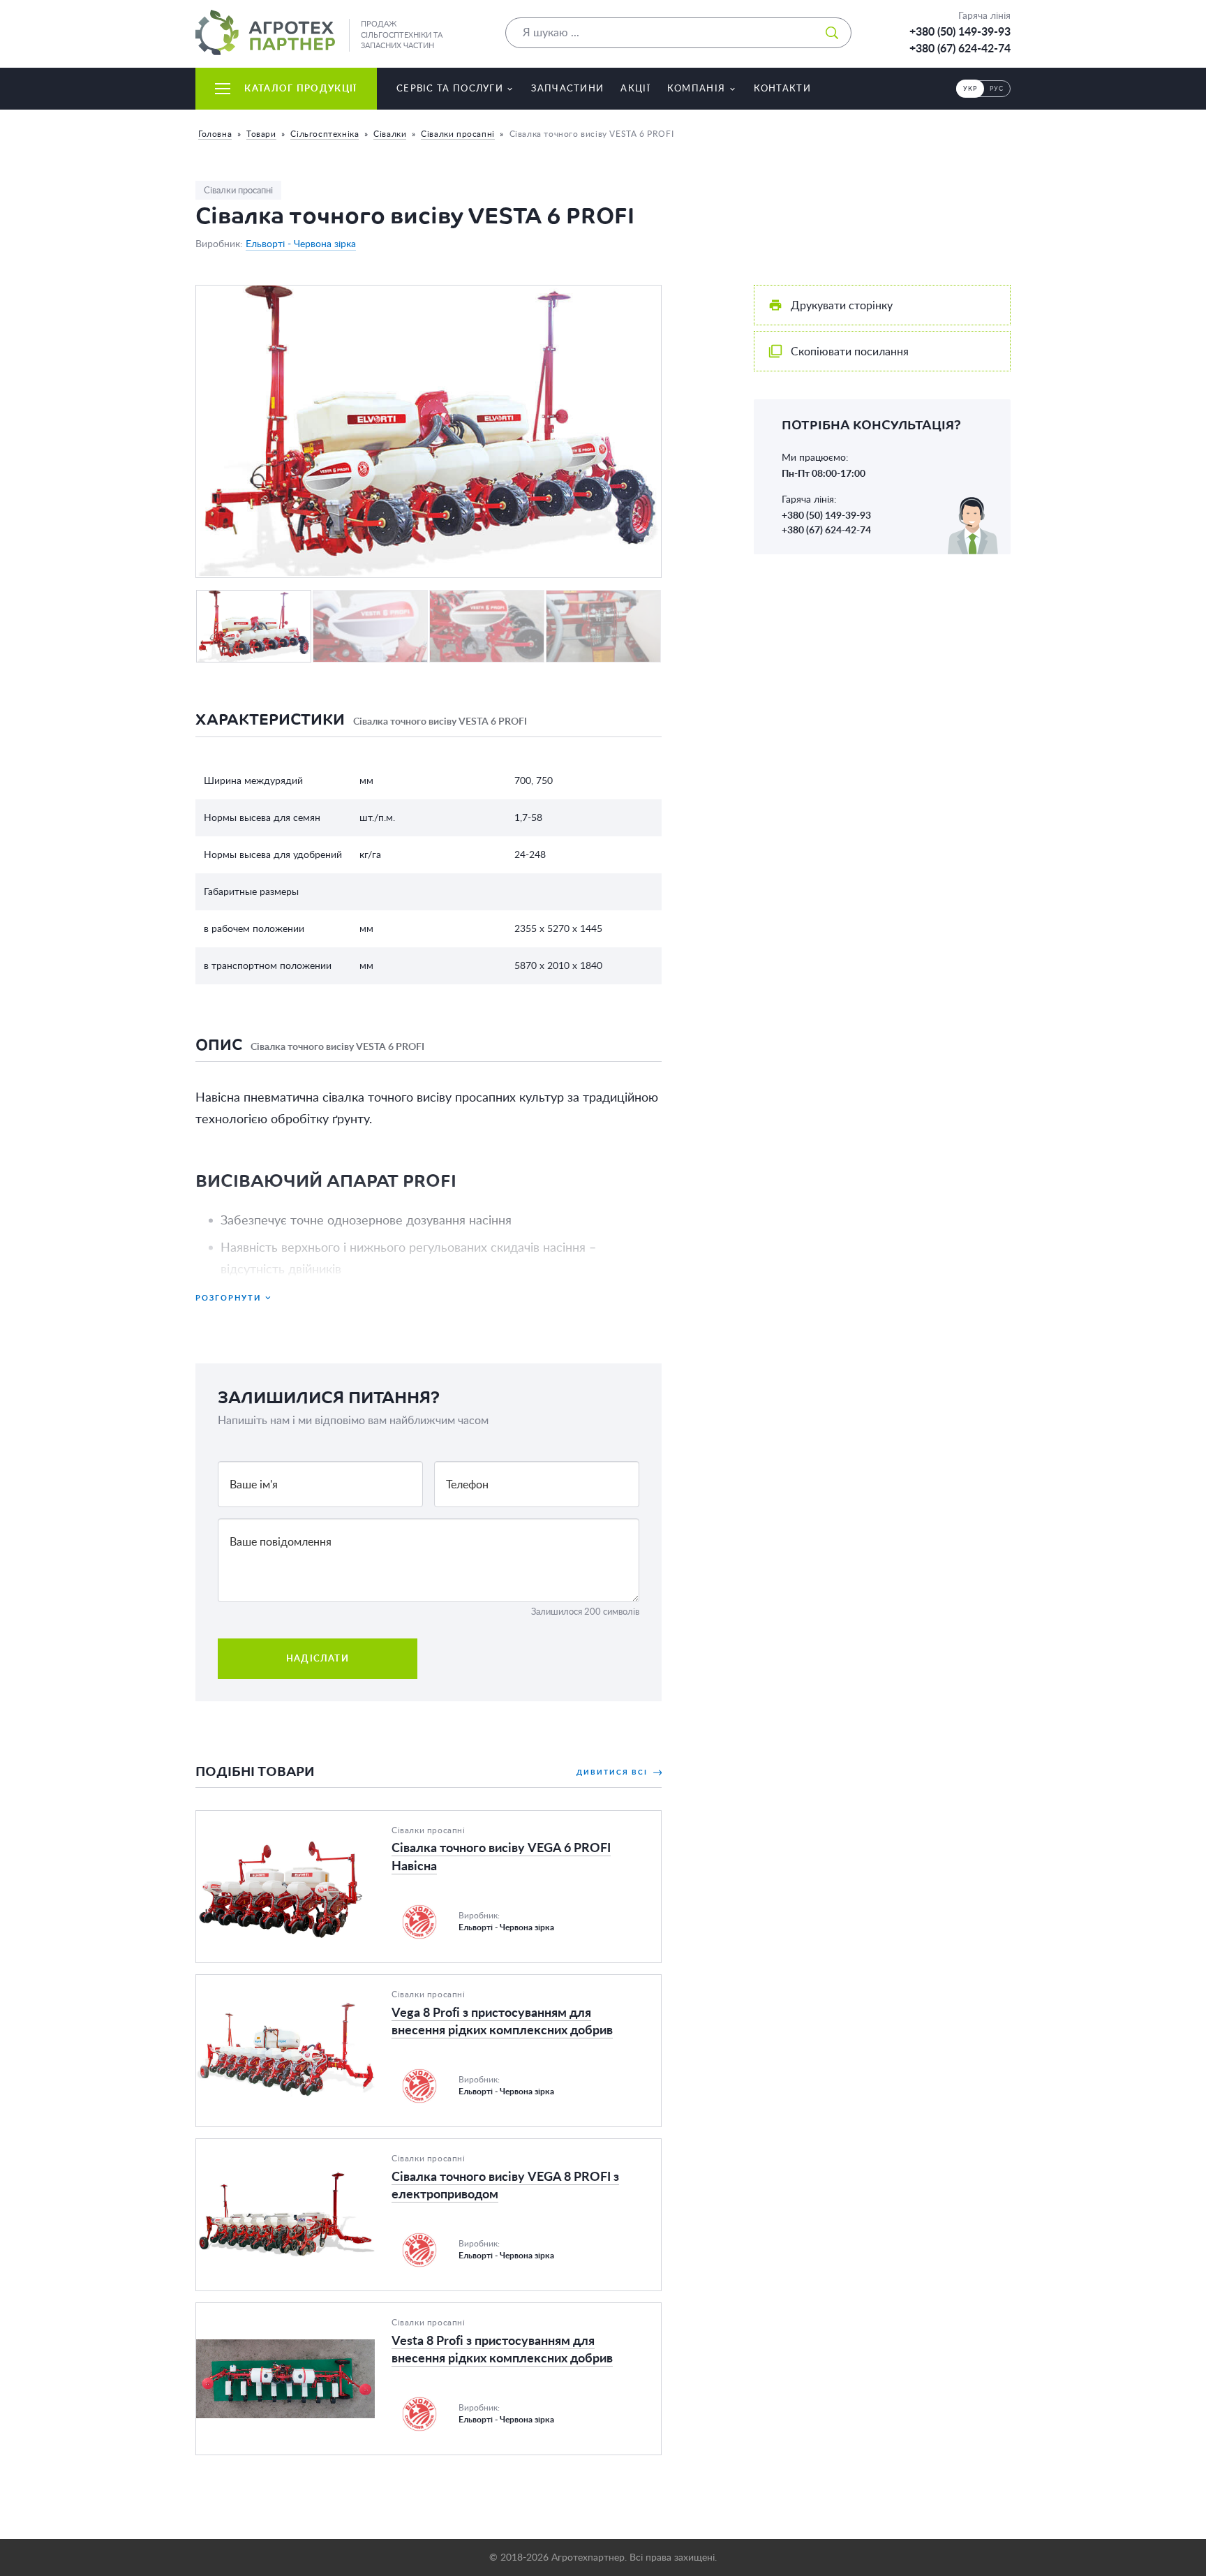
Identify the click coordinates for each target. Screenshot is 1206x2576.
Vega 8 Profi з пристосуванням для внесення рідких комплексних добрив (382, 1983)
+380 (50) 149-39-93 (960, 31)
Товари (261, 134)
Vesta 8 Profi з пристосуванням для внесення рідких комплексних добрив (384, 2311)
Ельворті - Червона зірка (301, 244)
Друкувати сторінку (842, 305)
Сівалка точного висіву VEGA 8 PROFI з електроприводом (344, 2147)
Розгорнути (228, 1297)
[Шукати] (832, 33)
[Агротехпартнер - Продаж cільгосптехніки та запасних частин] (265, 32)
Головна (215, 134)
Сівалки (390, 134)
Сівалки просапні (458, 134)
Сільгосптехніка (325, 134)
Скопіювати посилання (850, 351)
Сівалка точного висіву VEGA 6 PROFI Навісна (314, 1819)
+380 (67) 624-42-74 (960, 48)
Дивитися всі (613, 1772)
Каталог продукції (300, 88)
